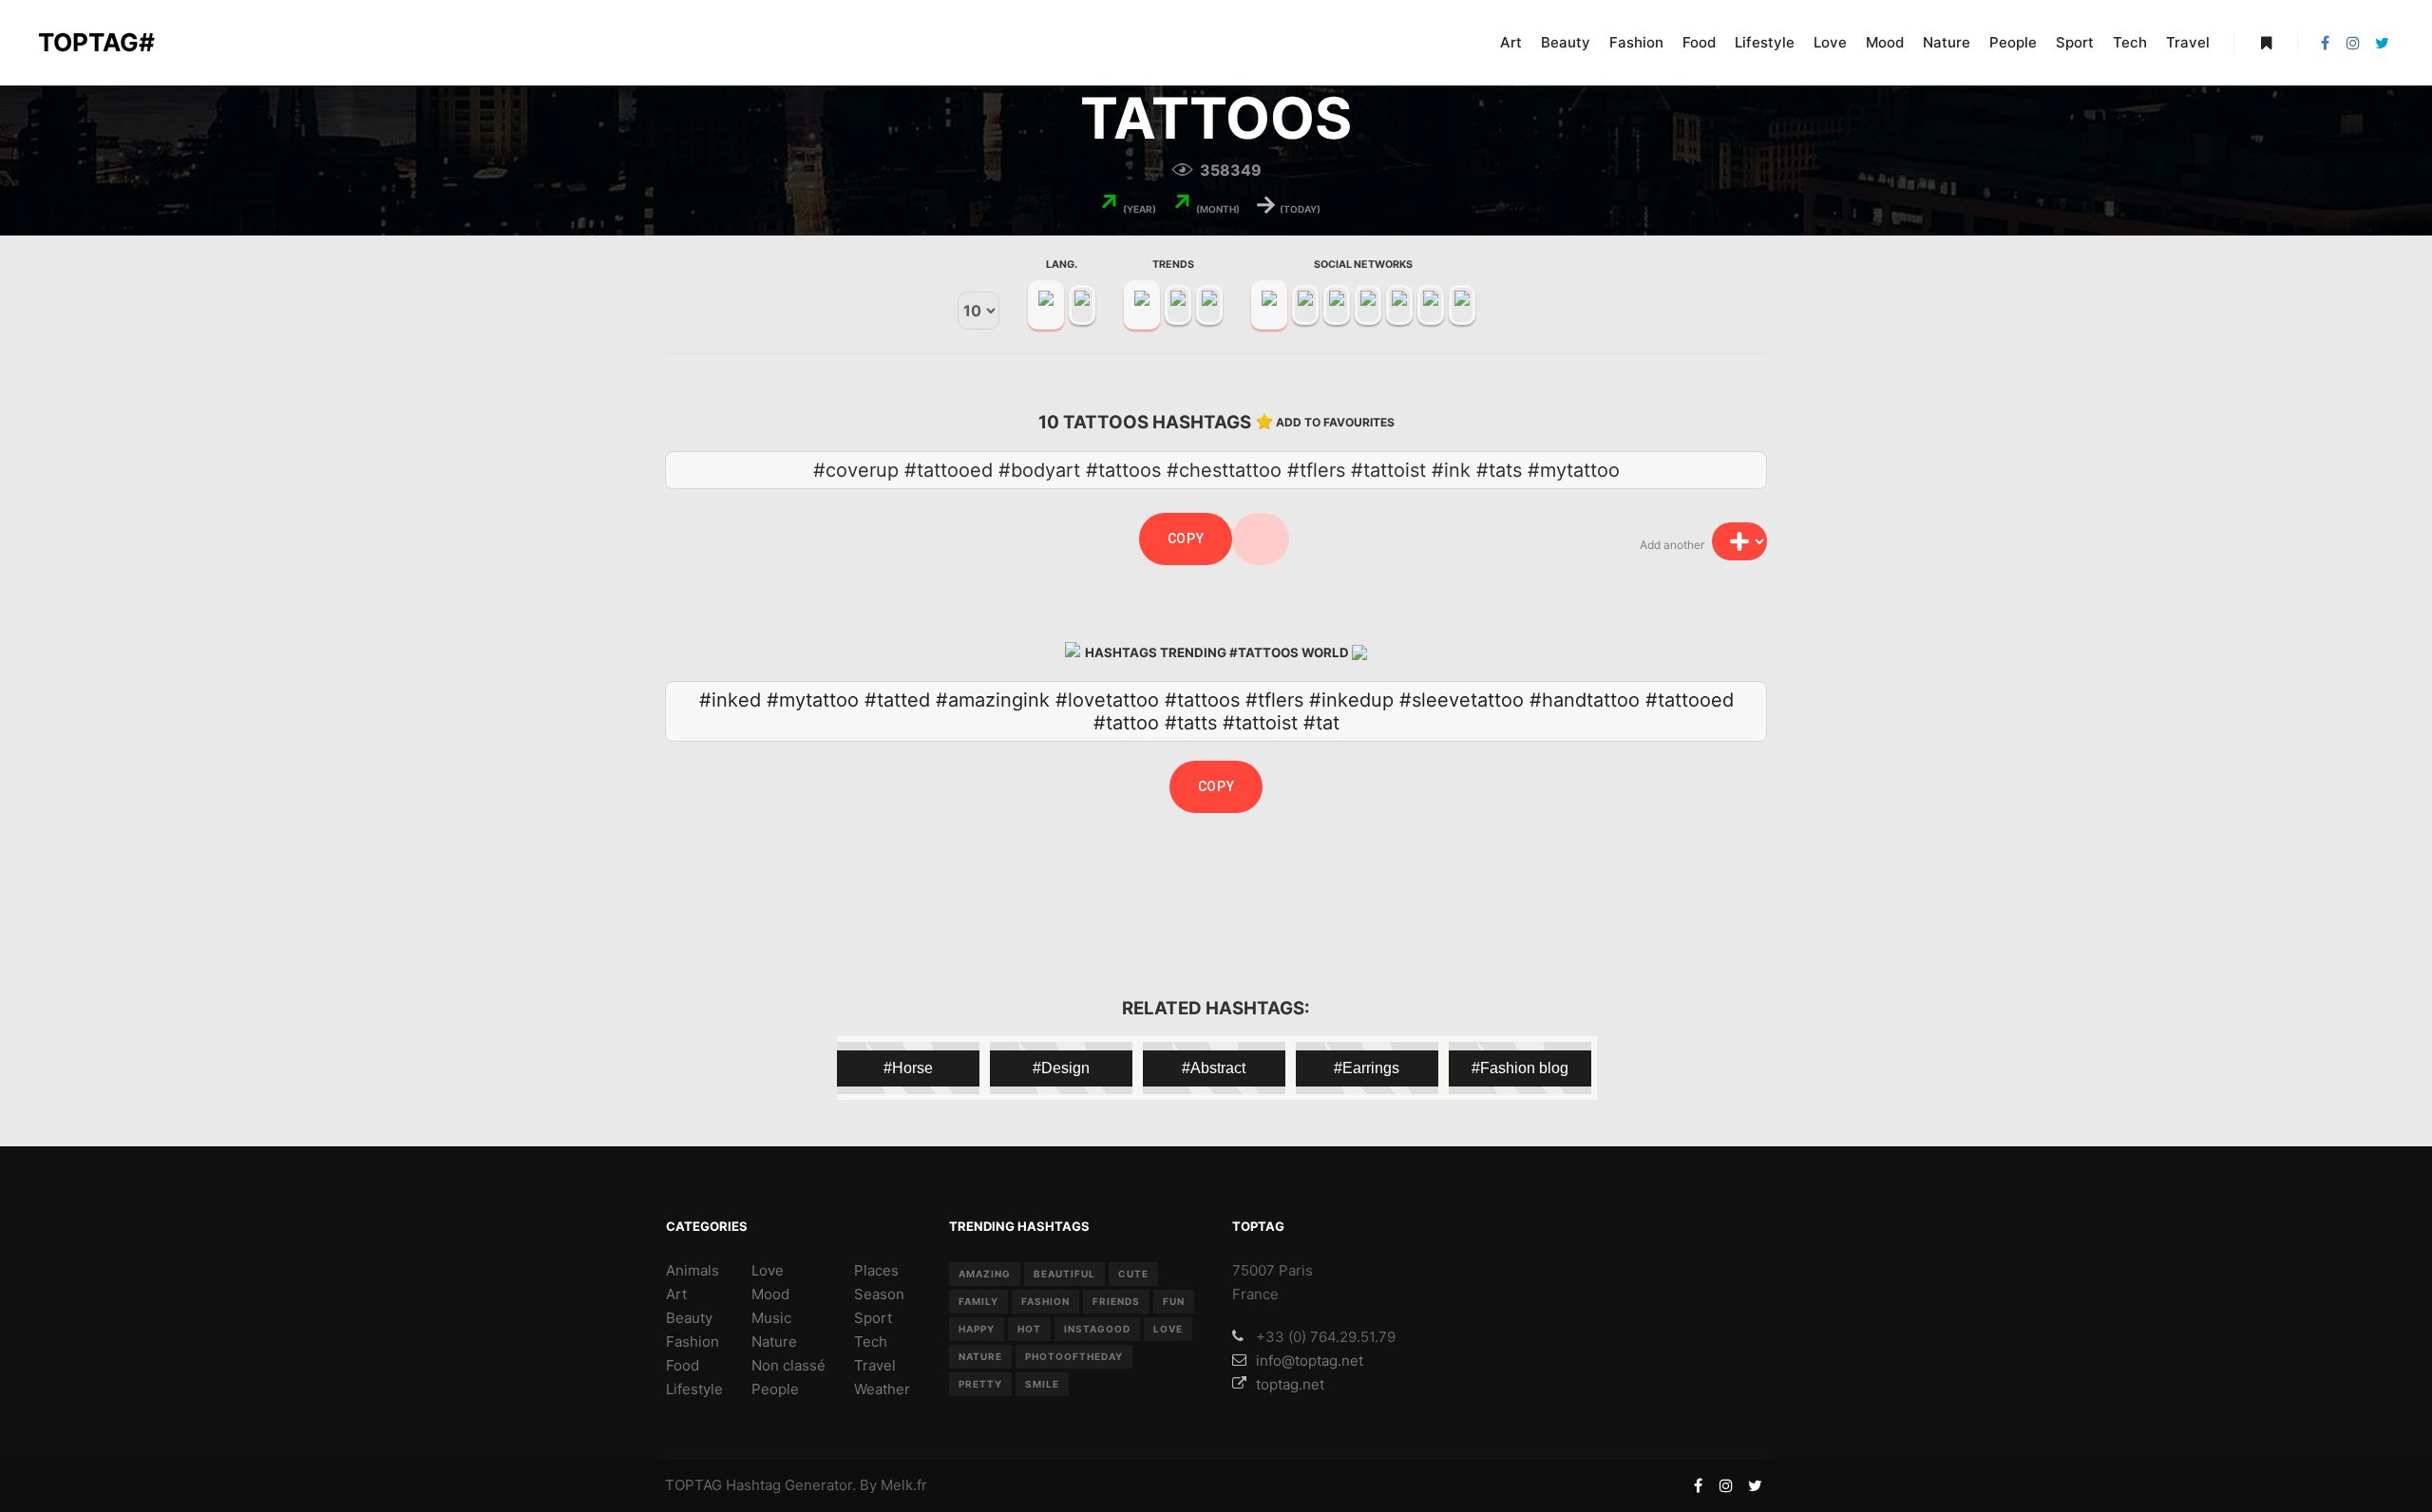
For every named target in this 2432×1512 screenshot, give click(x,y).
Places (876, 1270)
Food (683, 1365)
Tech (871, 1342)
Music (771, 1318)
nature (980, 1356)
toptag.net (1290, 1384)
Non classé (788, 1365)
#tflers (1274, 700)
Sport (873, 1318)
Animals (693, 1270)
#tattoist (1260, 723)
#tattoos (1202, 700)
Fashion (693, 1342)
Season (879, 1294)
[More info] (2266, 43)
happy (977, 1329)
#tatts (1191, 723)
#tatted (897, 700)
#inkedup (1351, 700)
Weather (882, 1389)
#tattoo (1126, 723)
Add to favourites (1335, 422)
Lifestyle (694, 1389)
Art (676, 1294)
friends (1116, 1301)
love (1168, 1329)
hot (1029, 1329)
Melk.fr (904, 1485)
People (775, 1389)
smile (1042, 1384)
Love (768, 1270)
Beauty (689, 1318)
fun (1174, 1301)
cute (1133, 1274)
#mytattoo (813, 700)
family (978, 1301)
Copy (1186, 539)
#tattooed (1690, 700)
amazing (985, 1274)
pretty (980, 1384)
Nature (774, 1342)
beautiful (1064, 1274)
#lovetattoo (1107, 700)
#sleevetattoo (1462, 700)
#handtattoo (1585, 700)
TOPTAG (693, 1485)
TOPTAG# (96, 42)
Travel (875, 1365)
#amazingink (993, 700)
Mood (770, 1294)
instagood (1097, 1329)
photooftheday (1074, 1356)
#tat (1321, 723)
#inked (730, 700)
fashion (1045, 1301)
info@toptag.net (1310, 1361)
